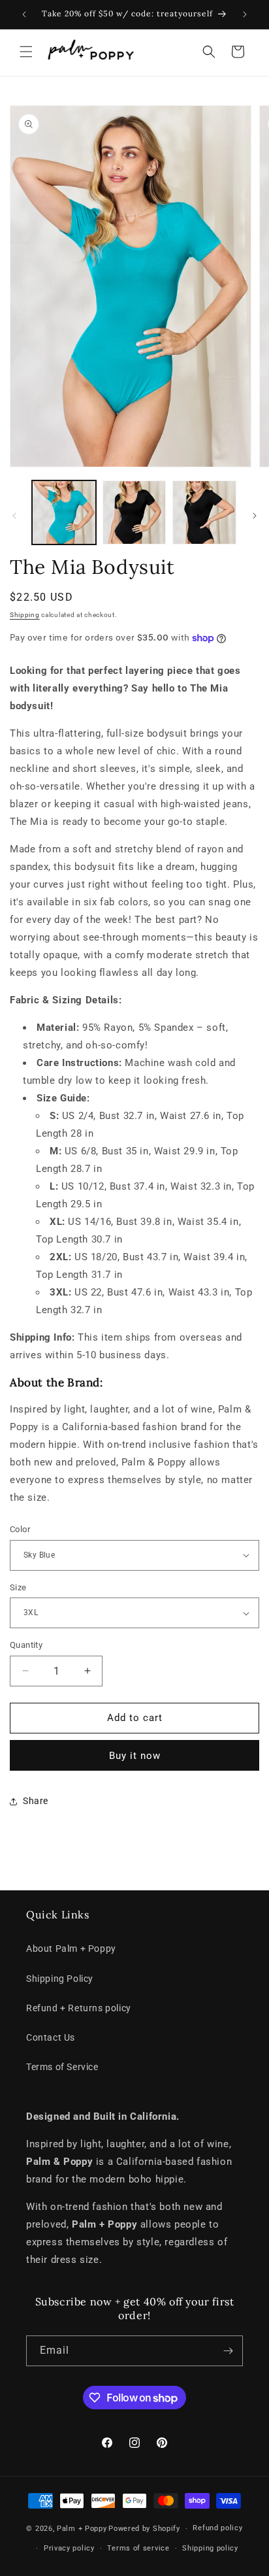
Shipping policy (210, 2548)
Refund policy (217, 2528)
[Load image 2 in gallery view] (134, 512)
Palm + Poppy (82, 2529)
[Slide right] (255, 516)
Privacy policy (69, 2548)
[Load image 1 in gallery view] (64, 512)
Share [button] (36, 1801)
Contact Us (51, 2037)
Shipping (25, 615)
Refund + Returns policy (79, 2008)
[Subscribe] (228, 2351)
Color (20, 1529)
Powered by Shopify (144, 2529)
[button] (26, 52)
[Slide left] (14, 516)
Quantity (26, 1645)
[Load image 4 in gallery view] (204, 512)
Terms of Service (62, 2067)
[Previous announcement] (24, 14)
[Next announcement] (245, 14)
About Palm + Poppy (71, 1949)
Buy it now (135, 1756)
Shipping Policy (60, 1979)
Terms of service (138, 2548)
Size (18, 1587)
